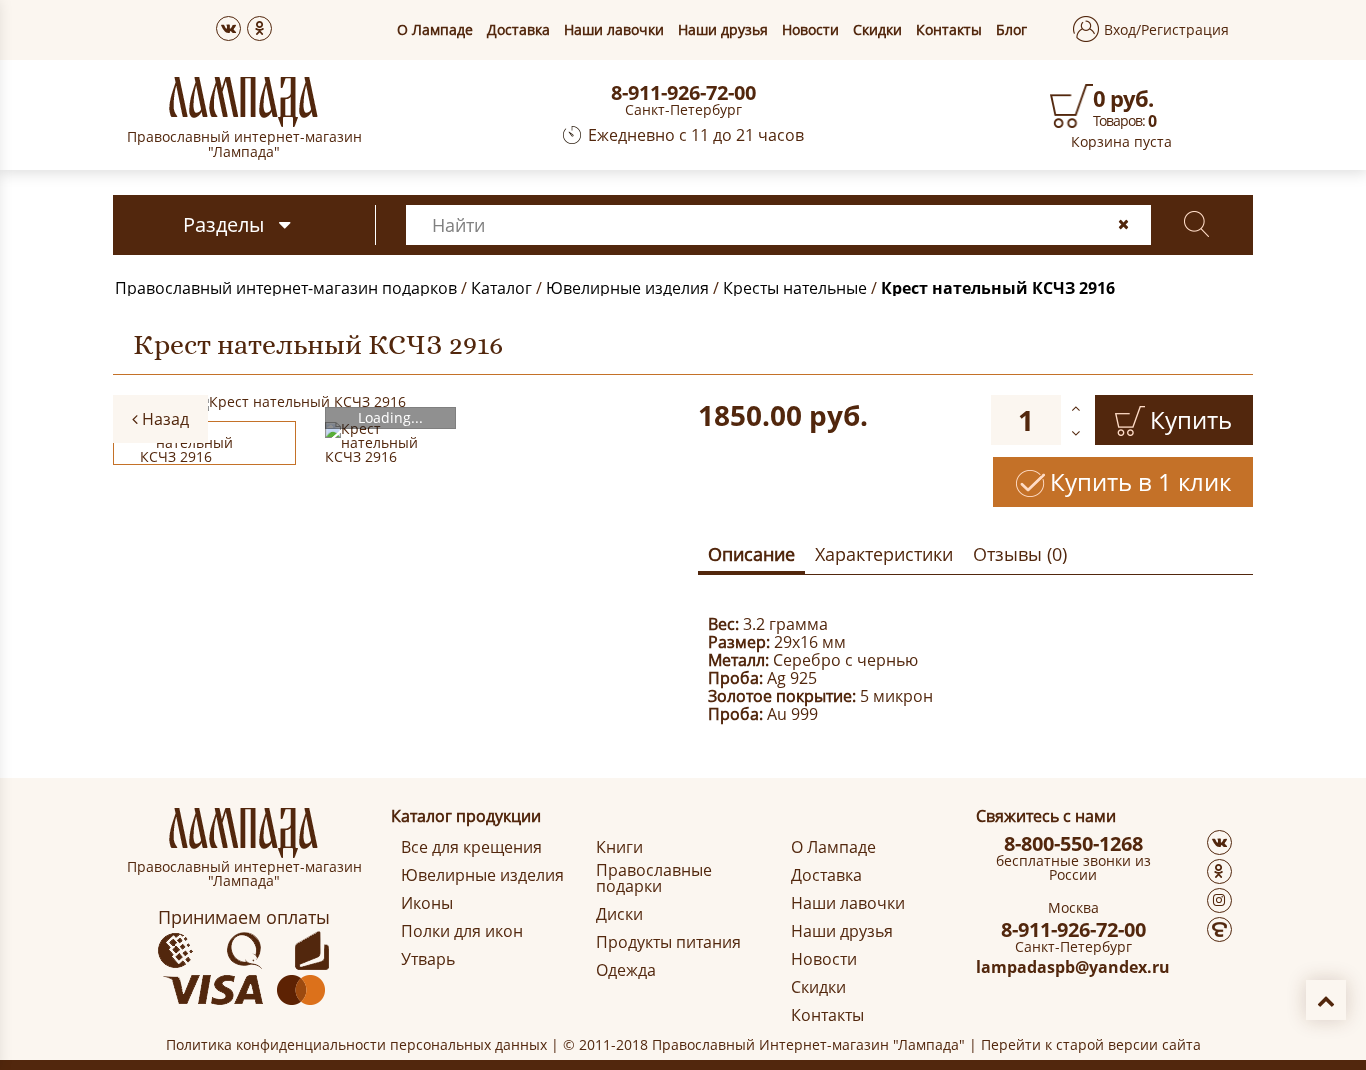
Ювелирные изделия (627, 288)
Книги (619, 847)
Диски (619, 914)
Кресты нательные (795, 288)
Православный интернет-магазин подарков (286, 288)
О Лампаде (435, 30)
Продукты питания (668, 942)
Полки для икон (462, 931)
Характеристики (884, 554)
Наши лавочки (614, 30)
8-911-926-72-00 (683, 93)
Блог (1011, 30)
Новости (810, 30)
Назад (163, 419)
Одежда (626, 970)
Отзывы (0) (1020, 554)
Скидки (877, 30)
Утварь (428, 959)
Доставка (518, 30)
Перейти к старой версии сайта (1091, 1044)
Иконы (427, 903)
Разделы (223, 224)
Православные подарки (654, 878)
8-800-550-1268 (1073, 844)
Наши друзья (723, 30)
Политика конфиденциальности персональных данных (356, 1044)
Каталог (501, 288)
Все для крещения (471, 847)
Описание (751, 554)
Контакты (949, 30)
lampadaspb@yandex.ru (1073, 967)
